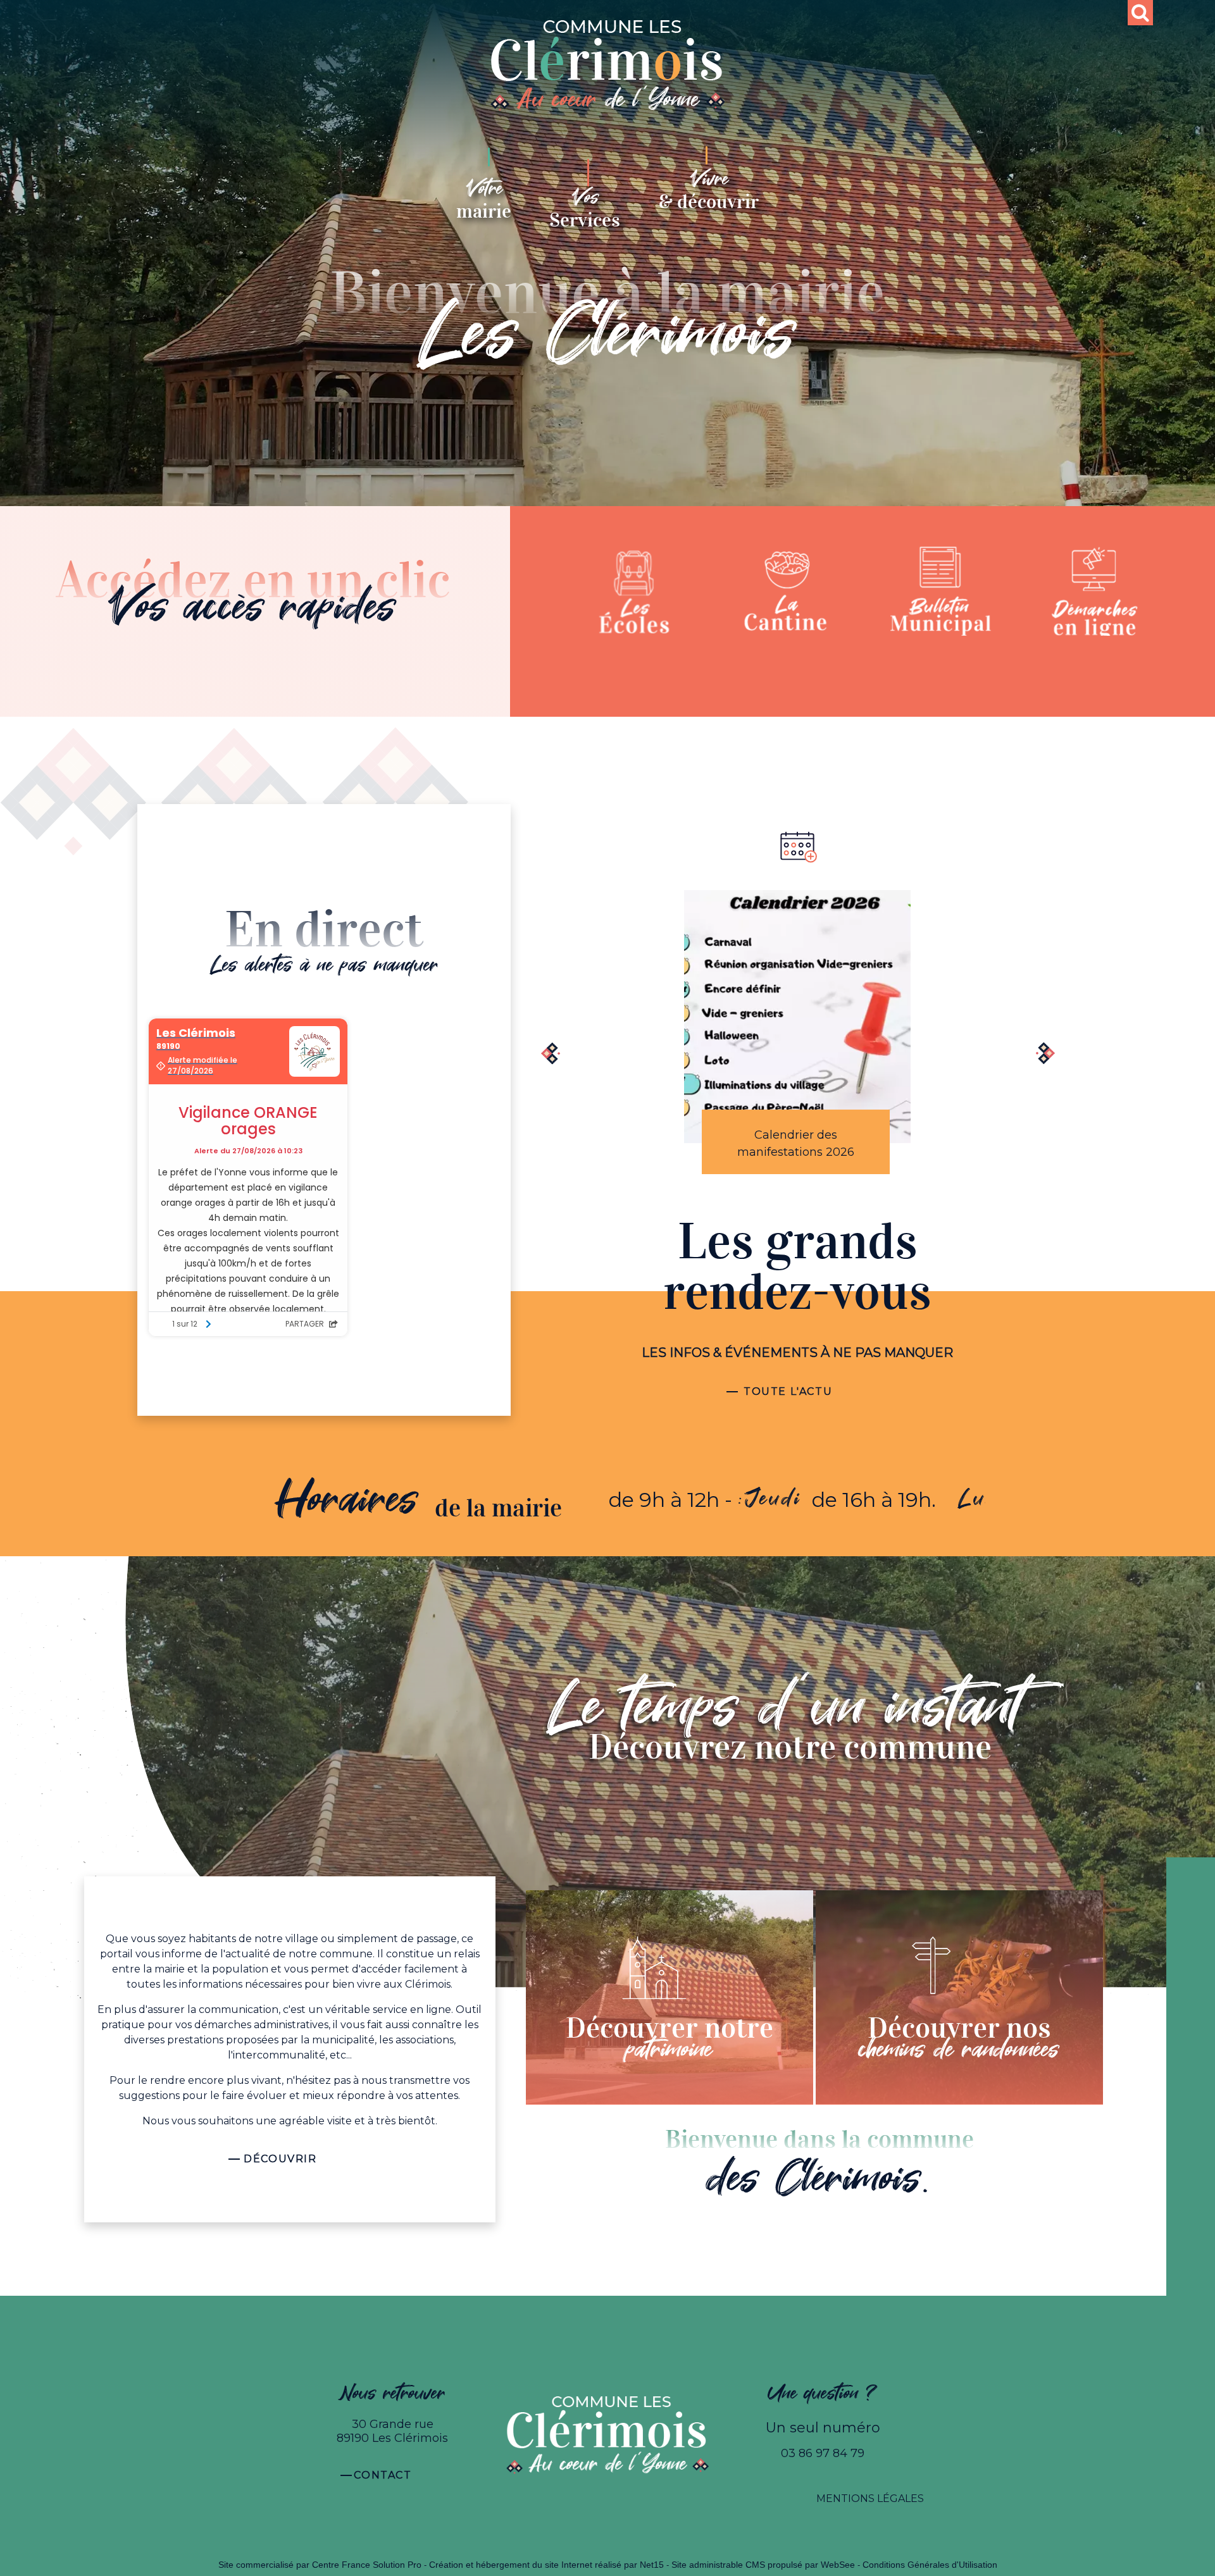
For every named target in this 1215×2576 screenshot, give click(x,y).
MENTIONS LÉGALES (870, 2499)
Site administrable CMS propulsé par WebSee (763, 2565)
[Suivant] (1041, 1055)
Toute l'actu (788, 1391)
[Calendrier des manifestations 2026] (798, 1017)
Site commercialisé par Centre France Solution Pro (320, 2565)
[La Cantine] (788, 591)
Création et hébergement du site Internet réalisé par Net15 (546, 2565)
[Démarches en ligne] (1095, 591)
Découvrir (280, 2159)
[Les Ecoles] (634, 591)
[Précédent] (554, 1055)
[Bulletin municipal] (941, 591)
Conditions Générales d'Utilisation (930, 2565)
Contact (383, 2475)
